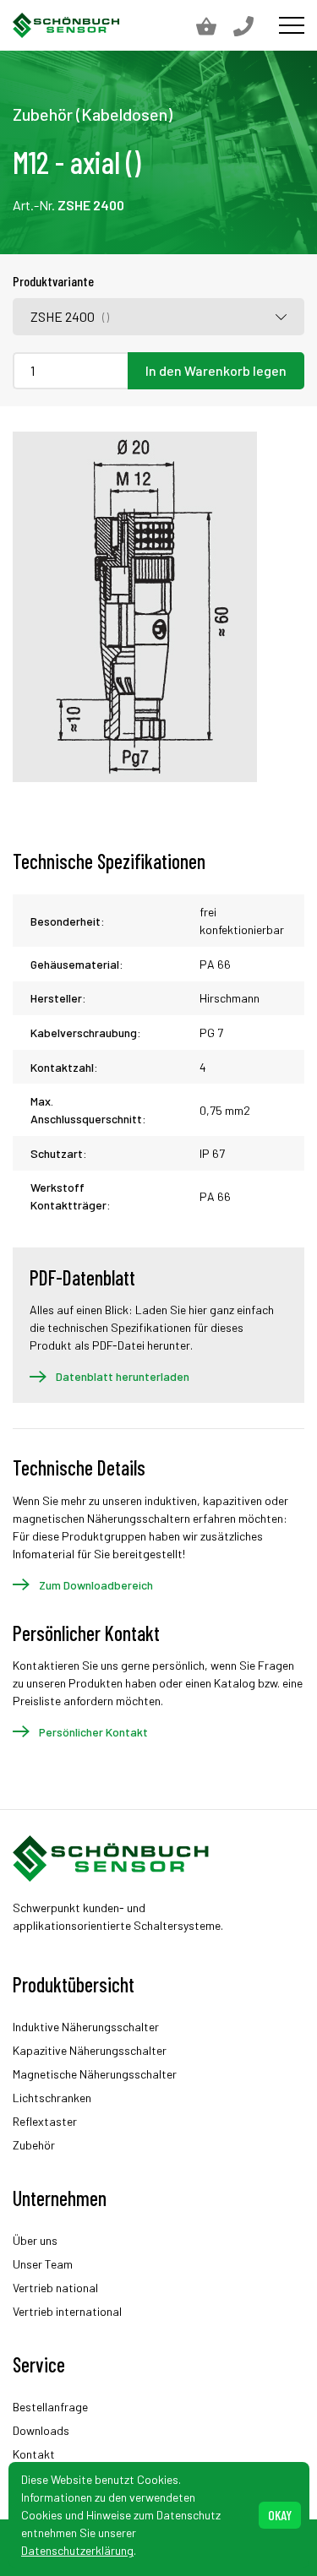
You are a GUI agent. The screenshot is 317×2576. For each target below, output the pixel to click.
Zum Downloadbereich (96, 1585)
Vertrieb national (55, 2288)
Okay (280, 2515)
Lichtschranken (52, 2098)
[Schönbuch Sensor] (67, 25)
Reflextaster (45, 2121)
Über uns (35, 2240)
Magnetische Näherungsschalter (95, 2074)
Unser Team (43, 2264)
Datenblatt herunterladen (123, 1376)
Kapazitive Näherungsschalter (90, 2050)
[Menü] (292, 25)
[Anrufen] (252, 25)
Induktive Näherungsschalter (86, 2027)
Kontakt (34, 2454)
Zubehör (34, 2145)
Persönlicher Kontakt (93, 1732)
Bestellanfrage (50, 2407)
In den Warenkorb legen (216, 370)
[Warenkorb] (215, 25)
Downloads (41, 2430)
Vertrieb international (67, 2311)
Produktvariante (53, 281)
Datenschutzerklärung (77, 2550)
